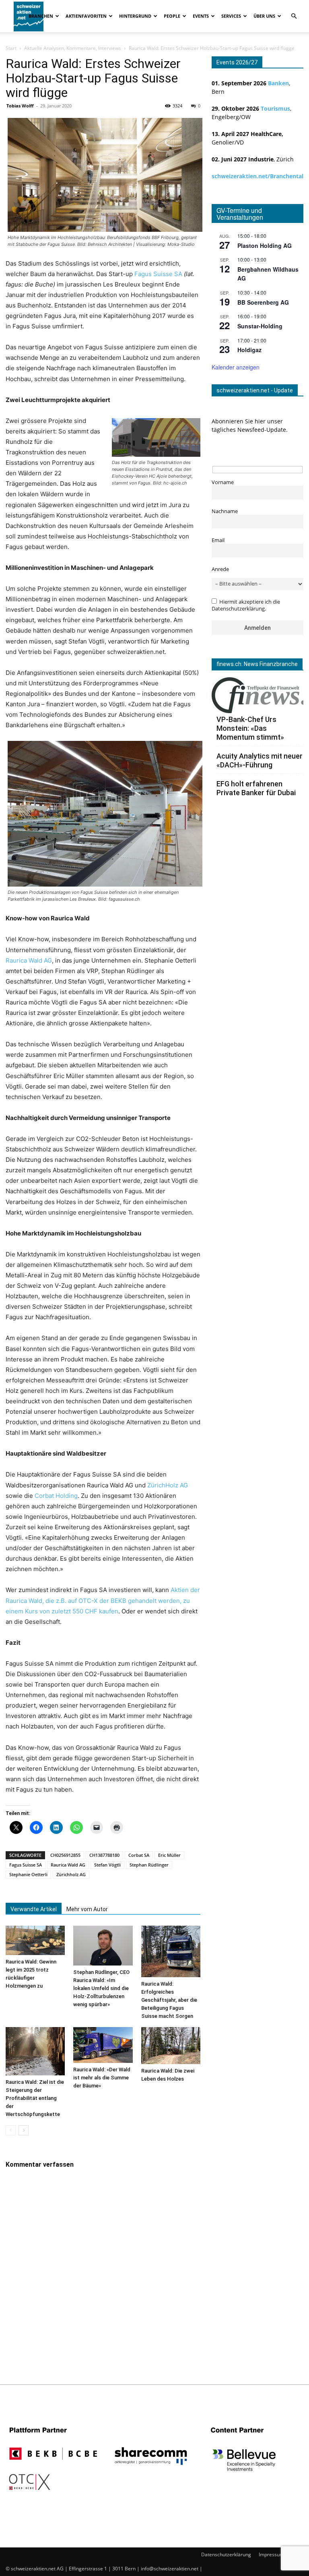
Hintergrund (135, 16)
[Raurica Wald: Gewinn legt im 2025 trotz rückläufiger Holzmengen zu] (35, 1940)
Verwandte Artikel (34, 1909)
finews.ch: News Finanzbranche (257, 664)
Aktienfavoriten (86, 16)
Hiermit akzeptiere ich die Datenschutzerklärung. (246, 605)
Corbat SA (139, 1855)
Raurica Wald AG (29, 960)
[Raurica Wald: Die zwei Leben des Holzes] (171, 2046)
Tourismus (275, 108)
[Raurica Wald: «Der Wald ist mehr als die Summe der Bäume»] (103, 2045)
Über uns (264, 16)
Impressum (271, 2554)
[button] (294, 16)
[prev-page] (11, 2130)
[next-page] (24, 2130)
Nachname (225, 511)
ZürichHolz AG (168, 1485)
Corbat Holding (56, 1496)
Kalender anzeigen (236, 367)
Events (201, 16)
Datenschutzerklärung (226, 2554)
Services (231, 16)
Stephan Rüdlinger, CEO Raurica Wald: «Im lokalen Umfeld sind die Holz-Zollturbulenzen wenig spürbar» (101, 1988)
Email (218, 540)
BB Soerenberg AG (263, 302)
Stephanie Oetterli (28, 1874)
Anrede (220, 569)
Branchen (41, 16)
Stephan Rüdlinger (149, 1865)
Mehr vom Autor (87, 1909)
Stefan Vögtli (107, 1865)
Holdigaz (249, 350)
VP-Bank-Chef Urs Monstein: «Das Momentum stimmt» (250, 728)
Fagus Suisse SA (158, 274)
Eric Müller (169, 1855)
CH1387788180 (104, 1855)
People (172, 16)
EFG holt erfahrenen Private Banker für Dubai (256, 788)
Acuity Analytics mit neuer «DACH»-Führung (260, 760)
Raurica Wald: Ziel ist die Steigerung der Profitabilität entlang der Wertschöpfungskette (35, 2098)
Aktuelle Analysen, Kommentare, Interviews (73, 48)
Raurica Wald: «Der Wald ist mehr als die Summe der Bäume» (102, 2078)
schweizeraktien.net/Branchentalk (259, 176)
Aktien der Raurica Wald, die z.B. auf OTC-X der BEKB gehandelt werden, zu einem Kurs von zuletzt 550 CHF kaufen (103, 1600)
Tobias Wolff (20, 106)
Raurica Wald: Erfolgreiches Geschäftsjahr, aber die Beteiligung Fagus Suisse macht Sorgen (169, 2000)
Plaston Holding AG (265, 245)
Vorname (223, 482)
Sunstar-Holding (260, 326)
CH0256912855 (65, 1855)
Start (11, 48)
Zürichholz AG (71, 1874)
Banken (278, 83)
